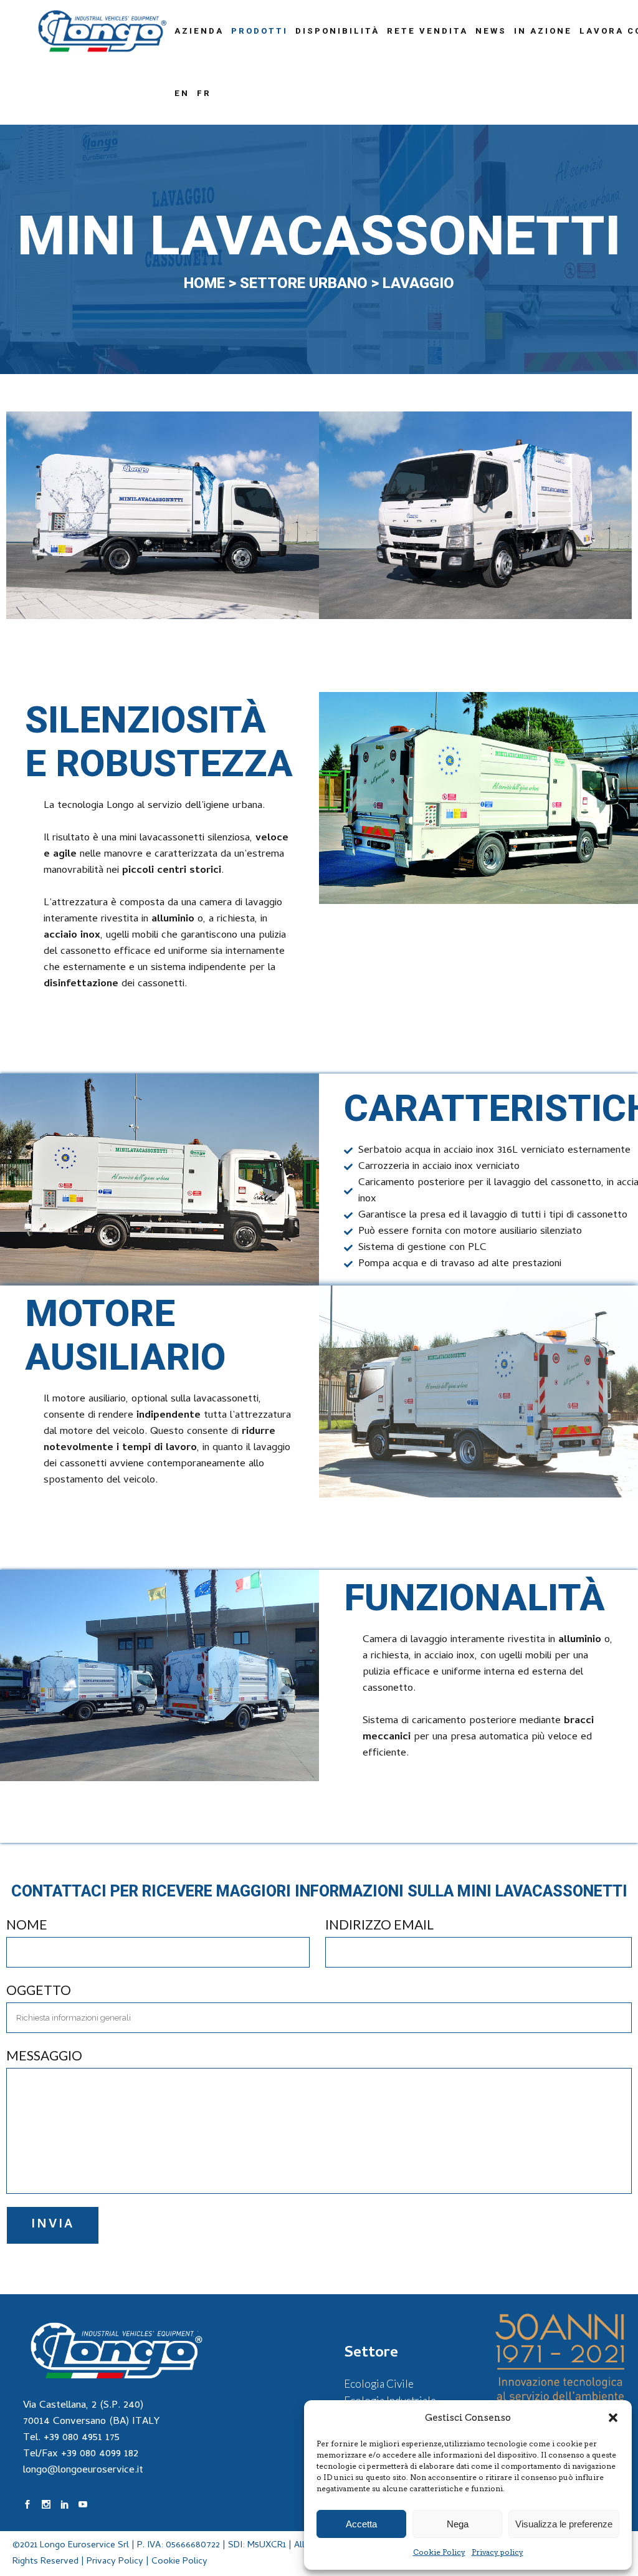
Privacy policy (498, 2552)
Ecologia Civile (379, 2384)
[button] (613, 2418)
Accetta (361, 2524)
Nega (458, 2524)
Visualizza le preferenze (564, 2524)
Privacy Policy (115, 2562)
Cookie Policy (439, 2552)
